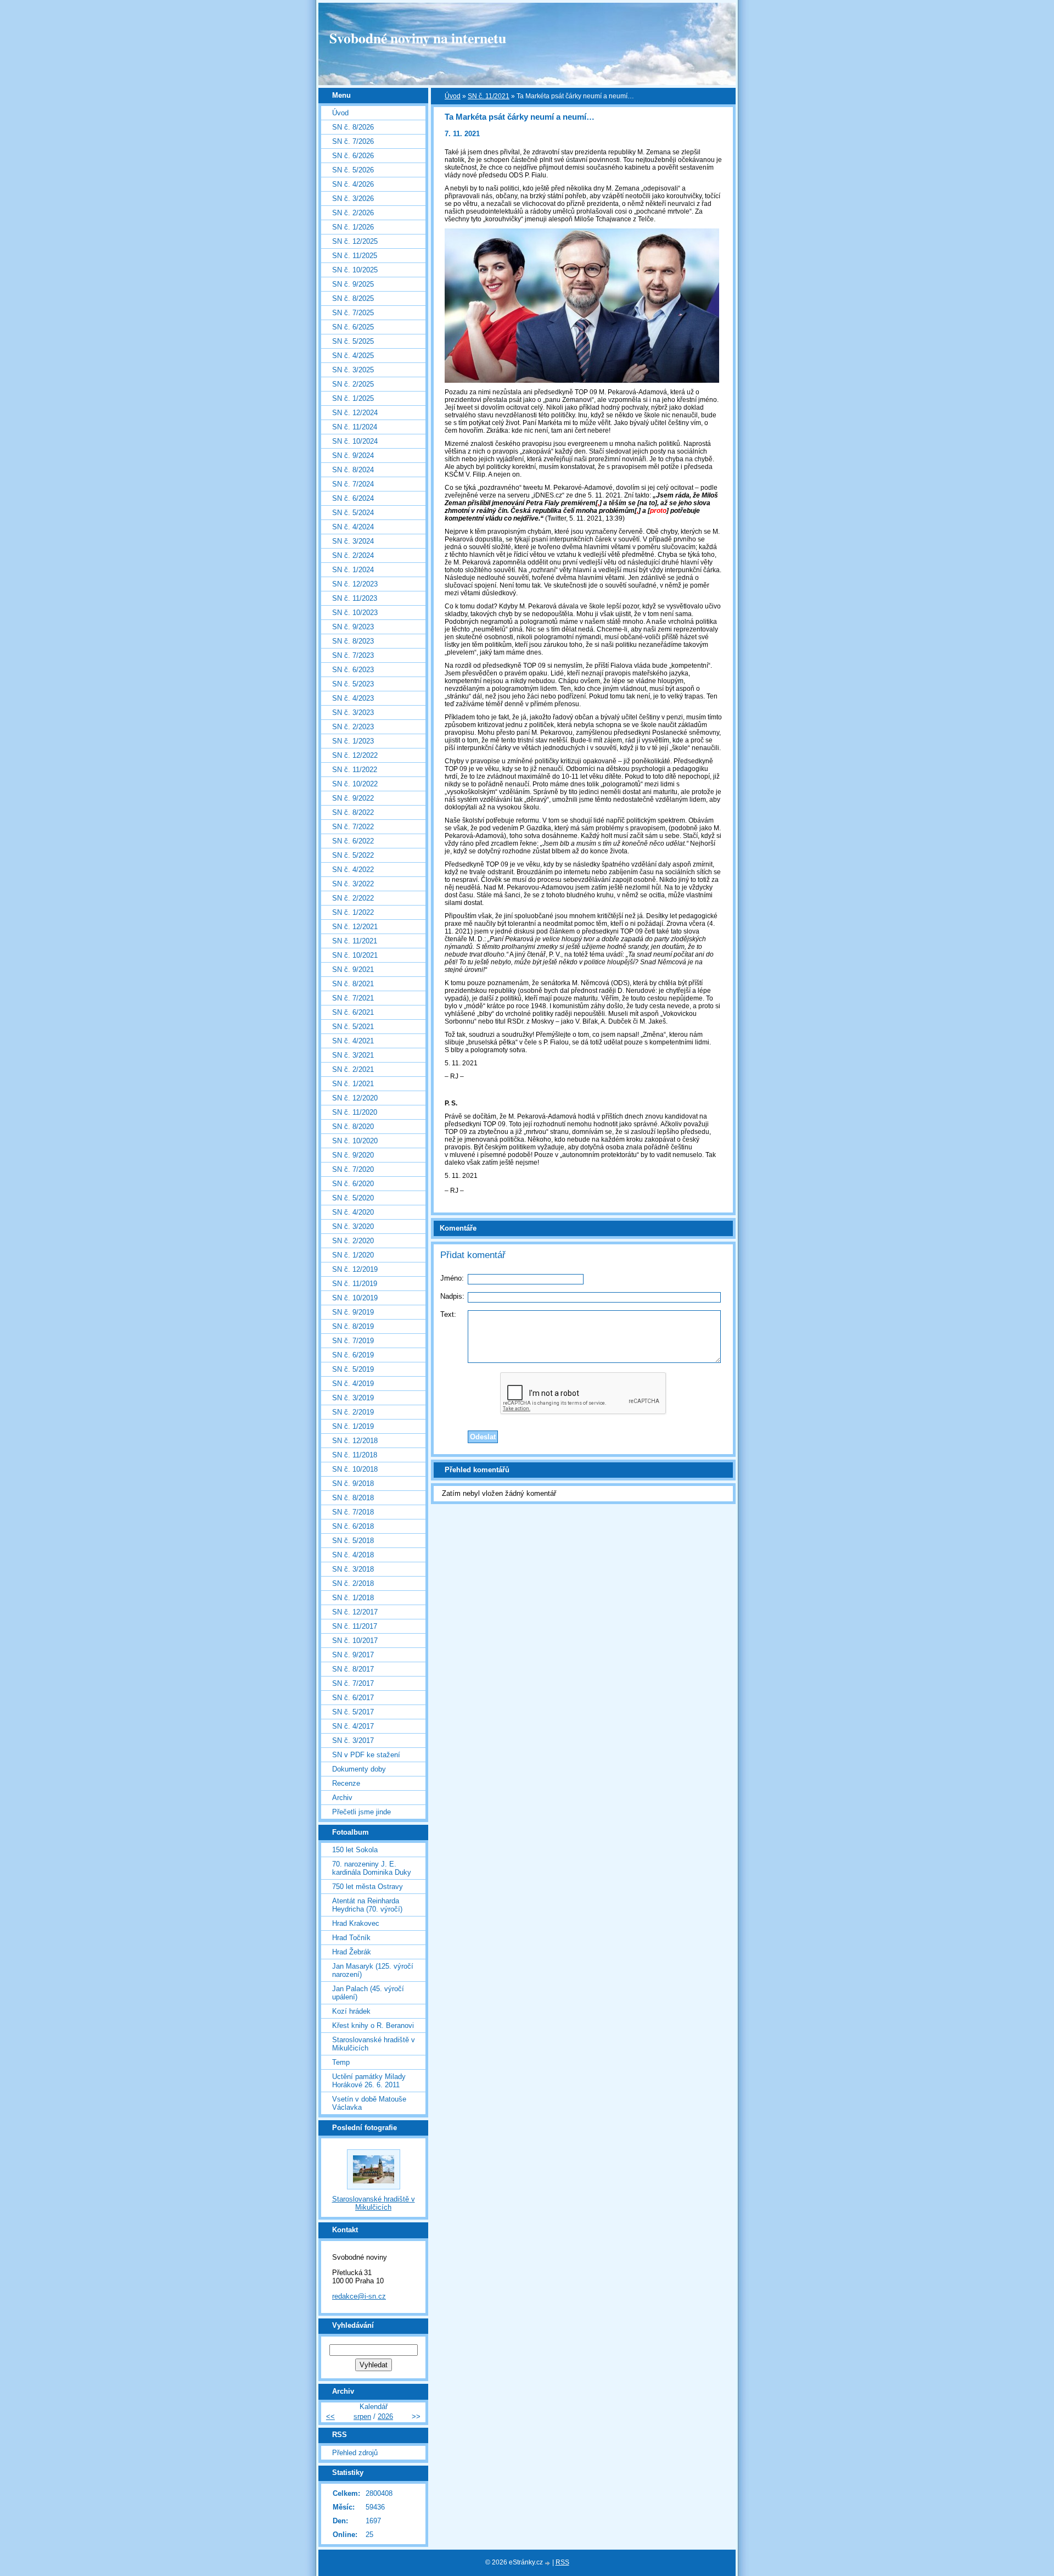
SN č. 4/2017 (353, 1726)
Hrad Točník (351, 1938)
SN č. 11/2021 (489, 96)
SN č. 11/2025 (355, 256)
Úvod (453, 96)
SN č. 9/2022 (353, 798)
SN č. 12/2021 (355, 927)
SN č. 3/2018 (353, 1569)
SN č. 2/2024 (353, 555)
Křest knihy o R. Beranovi (373, 2025)
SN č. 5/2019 (353, 1369)
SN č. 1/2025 (353, 398)
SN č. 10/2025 (355, 270)
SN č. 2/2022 (353, 898)
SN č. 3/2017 (353, 1740)
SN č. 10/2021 (355, 955)
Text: (448, 1314)
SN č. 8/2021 (353, 984)
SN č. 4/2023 (353, 698)
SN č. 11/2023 (355, 598)
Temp (341, 2062)
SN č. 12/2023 (355, 584)
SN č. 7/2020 (353, 1169)
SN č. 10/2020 (355, 1141)
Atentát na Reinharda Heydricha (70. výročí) (367, 1905)
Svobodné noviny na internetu (418, 38)
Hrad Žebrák (352, 1952)
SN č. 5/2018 (353, 1541)
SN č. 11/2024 (355, 427)
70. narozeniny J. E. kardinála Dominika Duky (372, 1868)
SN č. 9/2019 (353, 1312)
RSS (562, 2562)
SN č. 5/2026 (353, 170)
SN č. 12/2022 (355, 755)
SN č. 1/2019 (353, 1426)
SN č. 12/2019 (355, 1269)
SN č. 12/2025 (355, 241)
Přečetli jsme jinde (361, 1812)
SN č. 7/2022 (353, 827)
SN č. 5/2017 (353, 1712)
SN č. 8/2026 (353, 127)
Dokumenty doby (359, 1769)
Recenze (346, 1783)
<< (330, 2416)
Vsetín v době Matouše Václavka (369, 2103)
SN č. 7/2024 (353, 484)
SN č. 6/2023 (353, 670)
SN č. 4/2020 (353, 1212)
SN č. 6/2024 (353, 498)
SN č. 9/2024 (353, 456)
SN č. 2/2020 (353, 1241)
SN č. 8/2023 (353, 641)
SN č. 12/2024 (355, 413)
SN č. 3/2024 (353, 541)
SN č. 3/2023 (353, 713)
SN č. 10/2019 (355, 1298)
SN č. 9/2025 (353, 284)
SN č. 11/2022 (355, 770)
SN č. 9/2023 (353, 627)
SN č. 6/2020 (353, 1184)
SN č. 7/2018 (353, 1512)
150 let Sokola (355, 1850)
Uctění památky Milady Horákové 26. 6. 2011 (369, 2081)
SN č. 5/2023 (353, 684)
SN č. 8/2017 (353, 1669)
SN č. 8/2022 (353, 812)
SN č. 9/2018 (353, 1483)
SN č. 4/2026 (353, 184)
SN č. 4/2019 (353, 1384)
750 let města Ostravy (368, 1887)
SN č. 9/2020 (353, 1155)
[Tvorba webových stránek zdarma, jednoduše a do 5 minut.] (548, 2563)
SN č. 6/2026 (353, 156)
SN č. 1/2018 (353, 1598)
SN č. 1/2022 (353, 912)
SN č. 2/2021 (353, 1069)
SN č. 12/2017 (355, 1612)
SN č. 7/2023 (353, 655)
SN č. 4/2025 (353, 356)
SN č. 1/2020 (353, 1255)
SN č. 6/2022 (353, 841)
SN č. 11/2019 (355, 1284)
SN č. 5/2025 (353, 341)
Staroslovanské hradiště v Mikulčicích (374, 2044)
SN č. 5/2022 (353, 855)
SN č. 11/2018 (355, 1455)
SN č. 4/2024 (353, 527)
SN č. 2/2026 (353, 213)
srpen (362, 2416)
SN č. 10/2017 (355, 1641)
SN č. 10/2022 (355, 784)
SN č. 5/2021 (353, 1027)
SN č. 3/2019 (353, 1398)
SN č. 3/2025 (353, 370)
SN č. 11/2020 (355, 1112)
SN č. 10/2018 (355, 1469)
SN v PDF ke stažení (366, 1755)
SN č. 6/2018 (353, 1526)
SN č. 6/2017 (353, 1698)
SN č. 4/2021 (353, 1041)
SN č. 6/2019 (353, 1355)
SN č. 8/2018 (353, 1498)
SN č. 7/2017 (353, 1683)
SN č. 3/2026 (353, 199)
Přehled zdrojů (355, 2453)
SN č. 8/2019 (353, 1326)
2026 (385, 2416)
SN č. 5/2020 (353, 1198)
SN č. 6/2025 (353, 327)
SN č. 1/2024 (353, 570)
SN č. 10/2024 (355, 441)
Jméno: (452, 1278)
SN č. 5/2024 (353, 513)
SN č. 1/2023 (353, 741)
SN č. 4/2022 (353, 870)
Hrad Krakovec (356, 1923)
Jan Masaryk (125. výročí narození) (373, 1970)
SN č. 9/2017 (353, 1655)
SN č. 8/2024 (353, 470)
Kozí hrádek (351, 2011)
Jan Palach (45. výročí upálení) (368, 1993)
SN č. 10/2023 (355, 613)
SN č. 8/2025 (353, 298)
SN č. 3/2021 (353, 1055)
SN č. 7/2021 (353, 998)
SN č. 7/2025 (353, 313)
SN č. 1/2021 (353, 1084)
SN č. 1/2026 (353, 227)
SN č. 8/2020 (353, 1127)
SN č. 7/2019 (353, 1341)
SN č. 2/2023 (353, 727)
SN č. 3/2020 (353, 1226)
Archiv (342, 1798)
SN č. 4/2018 (353, 1555)
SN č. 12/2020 (355, 1098)
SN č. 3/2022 (353, 884)
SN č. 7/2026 (353, 141)
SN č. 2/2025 (353, 384)
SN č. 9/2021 (353, 970)
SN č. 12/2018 (355, 1441)
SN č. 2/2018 (353, 1583)
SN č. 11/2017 (355, 1626)
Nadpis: (452, 1296)
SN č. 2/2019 (353, 1412)
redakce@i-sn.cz (359, 2296)
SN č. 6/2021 (353, 1012)
